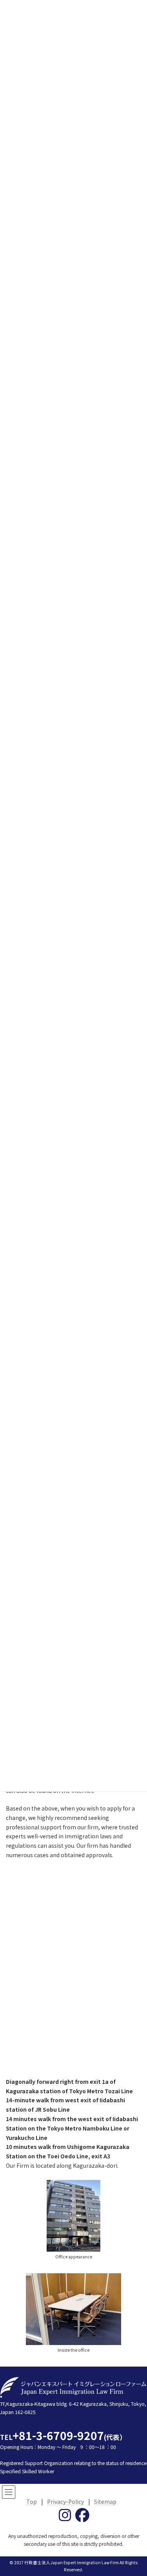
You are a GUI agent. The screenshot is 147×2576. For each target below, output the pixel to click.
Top (32, 2501)
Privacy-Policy (65, 2501)
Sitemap (105, 2501)
